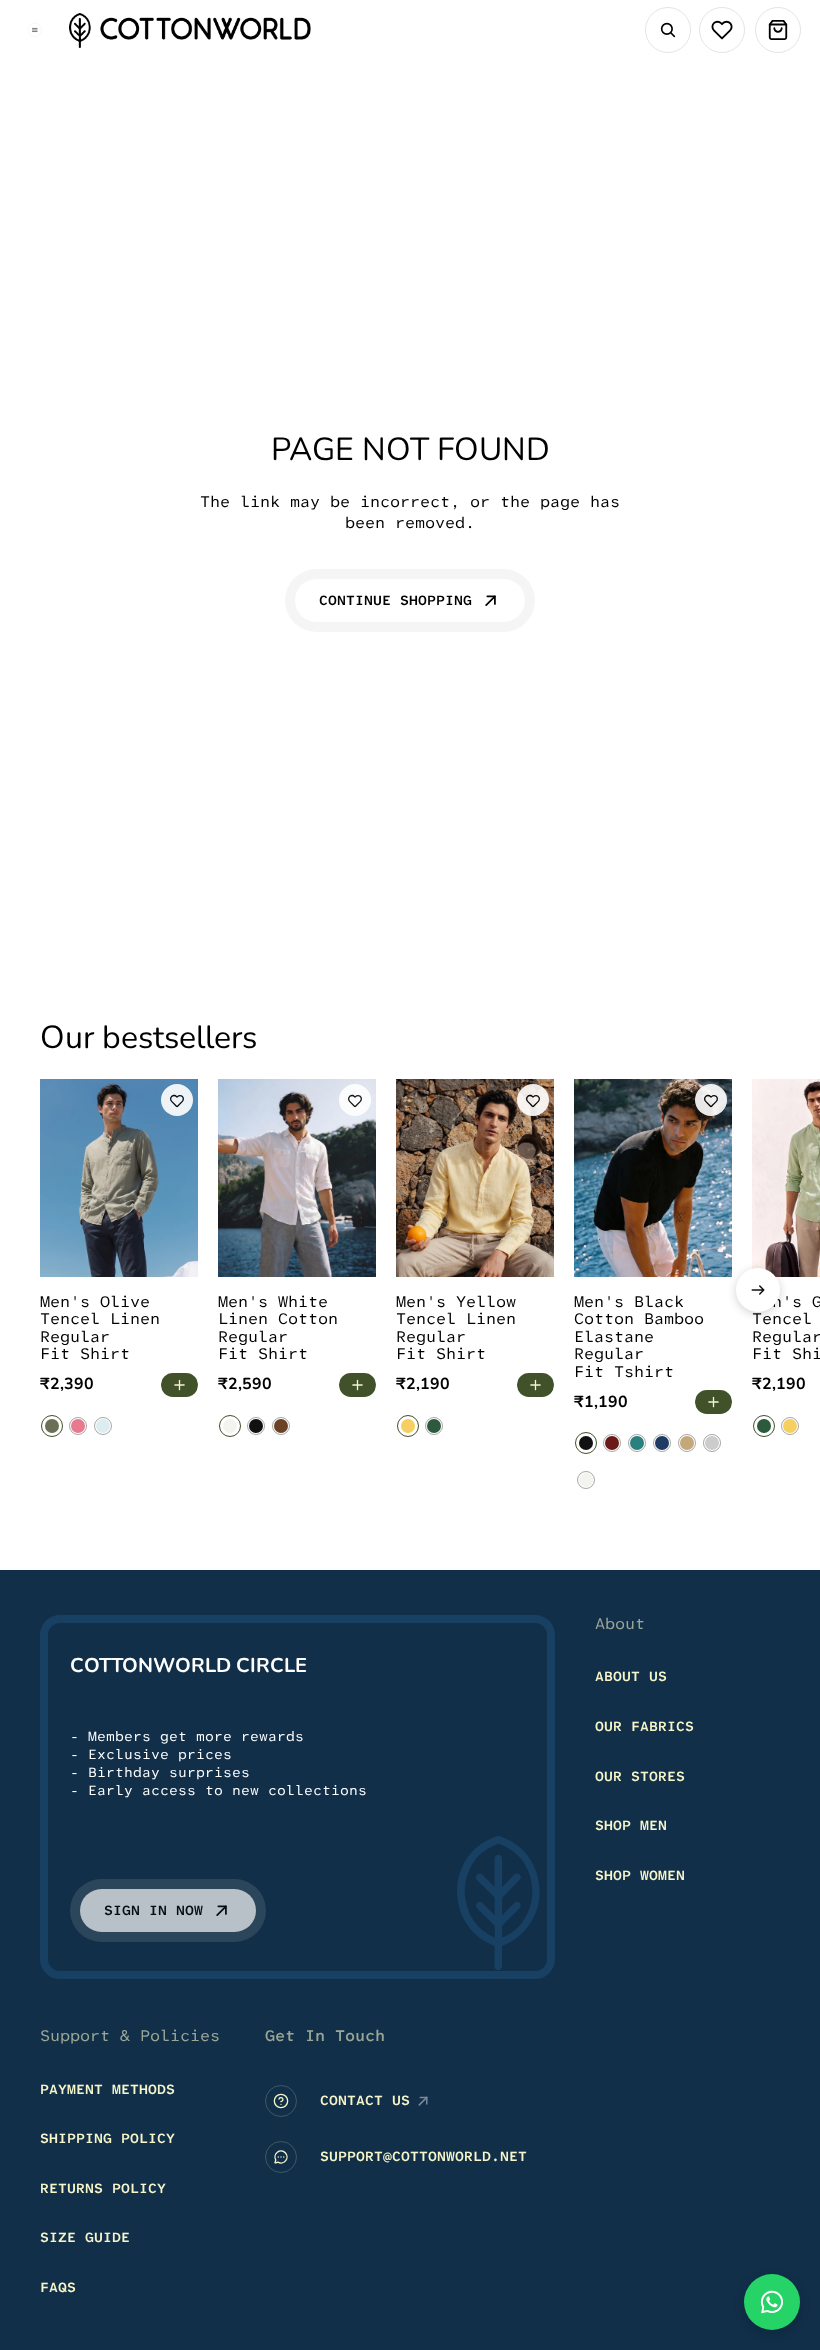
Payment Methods (107, 2089)
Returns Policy (103, 2188)
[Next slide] (758, 1290)
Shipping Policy (107, 2139)
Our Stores (640, 1776)
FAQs (58, 2287)
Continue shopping (395, 600)
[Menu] (35, 30)
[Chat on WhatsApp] (772, 2302)
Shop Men (631, 1826)
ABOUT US (631, 1677)
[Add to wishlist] (177, 1100)
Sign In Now (153, 1911)
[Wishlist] (722, 30)
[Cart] (778, 30)
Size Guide (85, 2238)
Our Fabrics (644, 1726)
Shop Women (640, 1875)
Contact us (365, 2101)
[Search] (668, 30)
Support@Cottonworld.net (423, 2157)
